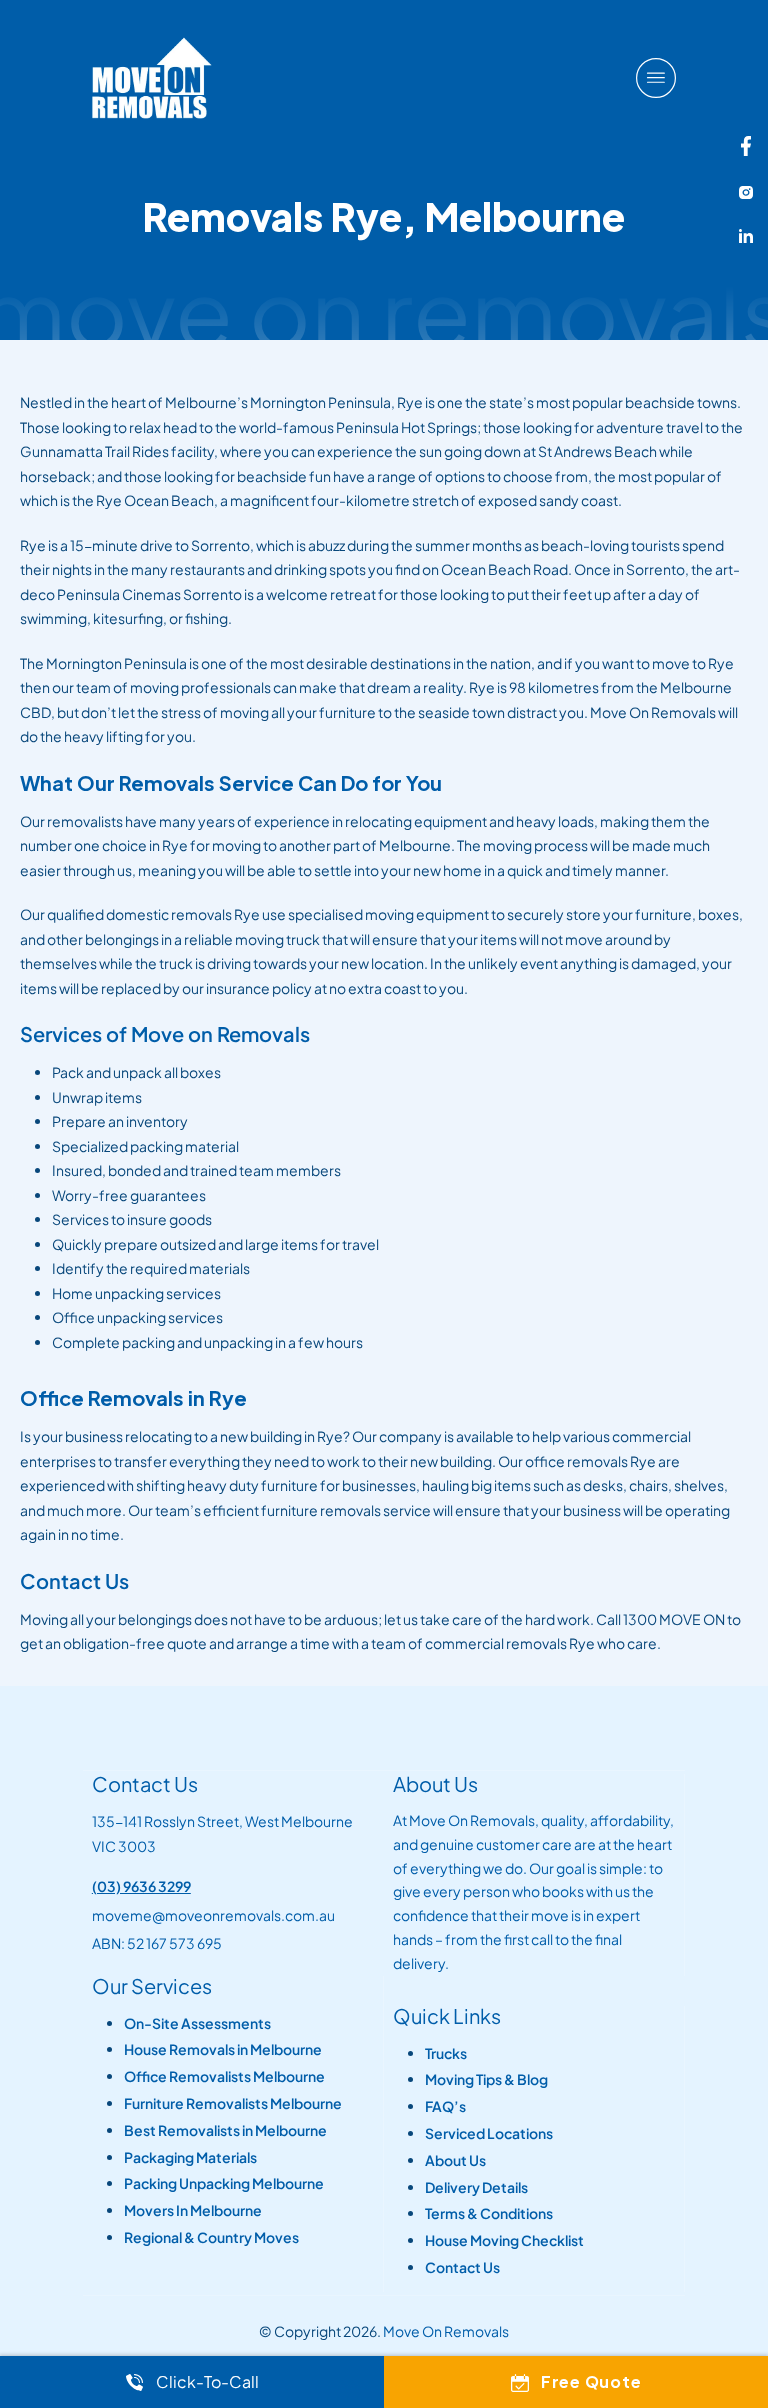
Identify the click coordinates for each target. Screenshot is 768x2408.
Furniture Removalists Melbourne (233, 2103)
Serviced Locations (489, 2133)
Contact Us (462, 2267)
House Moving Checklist (504, 2240)
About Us (455, 2160)
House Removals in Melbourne (223, 2049)
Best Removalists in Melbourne (225, 2130)
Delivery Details (476, 2187)
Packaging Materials (190, 2157)
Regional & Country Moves (211, 2237)
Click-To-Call (207, 2381)
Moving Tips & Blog (486, 2079)
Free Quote (591, 2381)
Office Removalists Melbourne (224, 2076)
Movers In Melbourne (193, 2210)
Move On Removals (446, 2331)
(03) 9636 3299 (141, 1886)
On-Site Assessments (197, 2023)
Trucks (446, 2053)
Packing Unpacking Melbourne (224, 2183)
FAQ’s (445, 2106)
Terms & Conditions (489, 2213)
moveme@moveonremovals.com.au (213, 1915)
